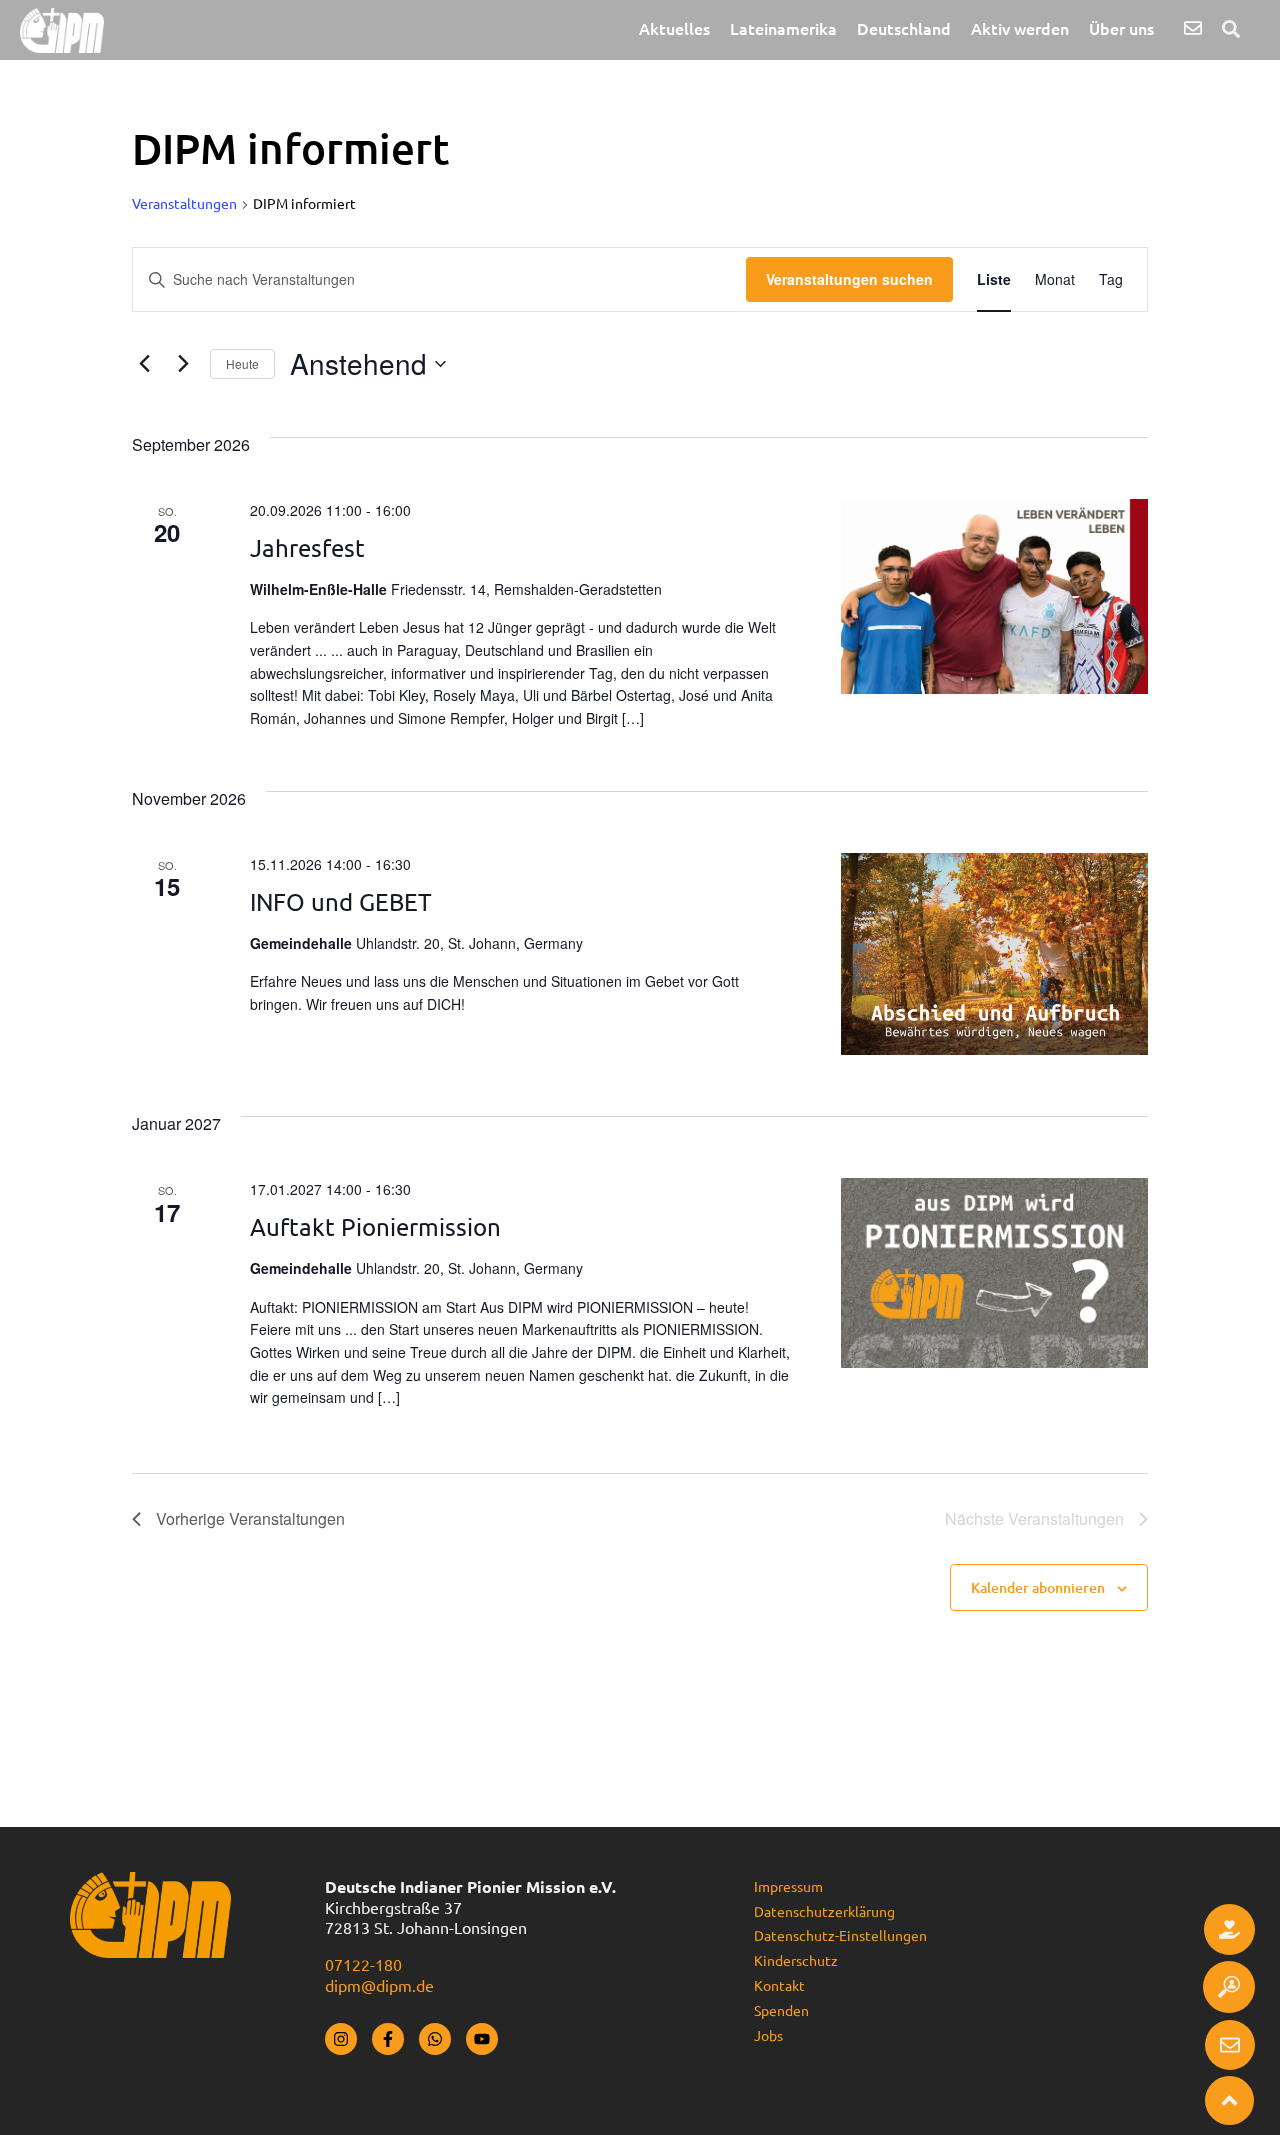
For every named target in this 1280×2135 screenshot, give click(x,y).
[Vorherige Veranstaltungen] (144, 364)
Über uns (1121, 29)
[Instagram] (341, 2039)
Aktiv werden (1020, 29)
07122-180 (363, 1965)
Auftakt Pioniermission (375, 1227)
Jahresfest (307, 548)
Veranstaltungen (184, 204)
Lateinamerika (783, 29)
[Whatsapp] (435, 2039)
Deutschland (904, 29)
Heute (242, 363)
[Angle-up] (1229, 2100)
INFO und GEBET (341, 902)
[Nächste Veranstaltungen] (183, 364)
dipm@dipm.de (379, 1986)
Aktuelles (674, 29)
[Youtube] (482, 2039)
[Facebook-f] (388, 2039)
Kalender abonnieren (1038, 1588)
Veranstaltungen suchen (849, 279)
